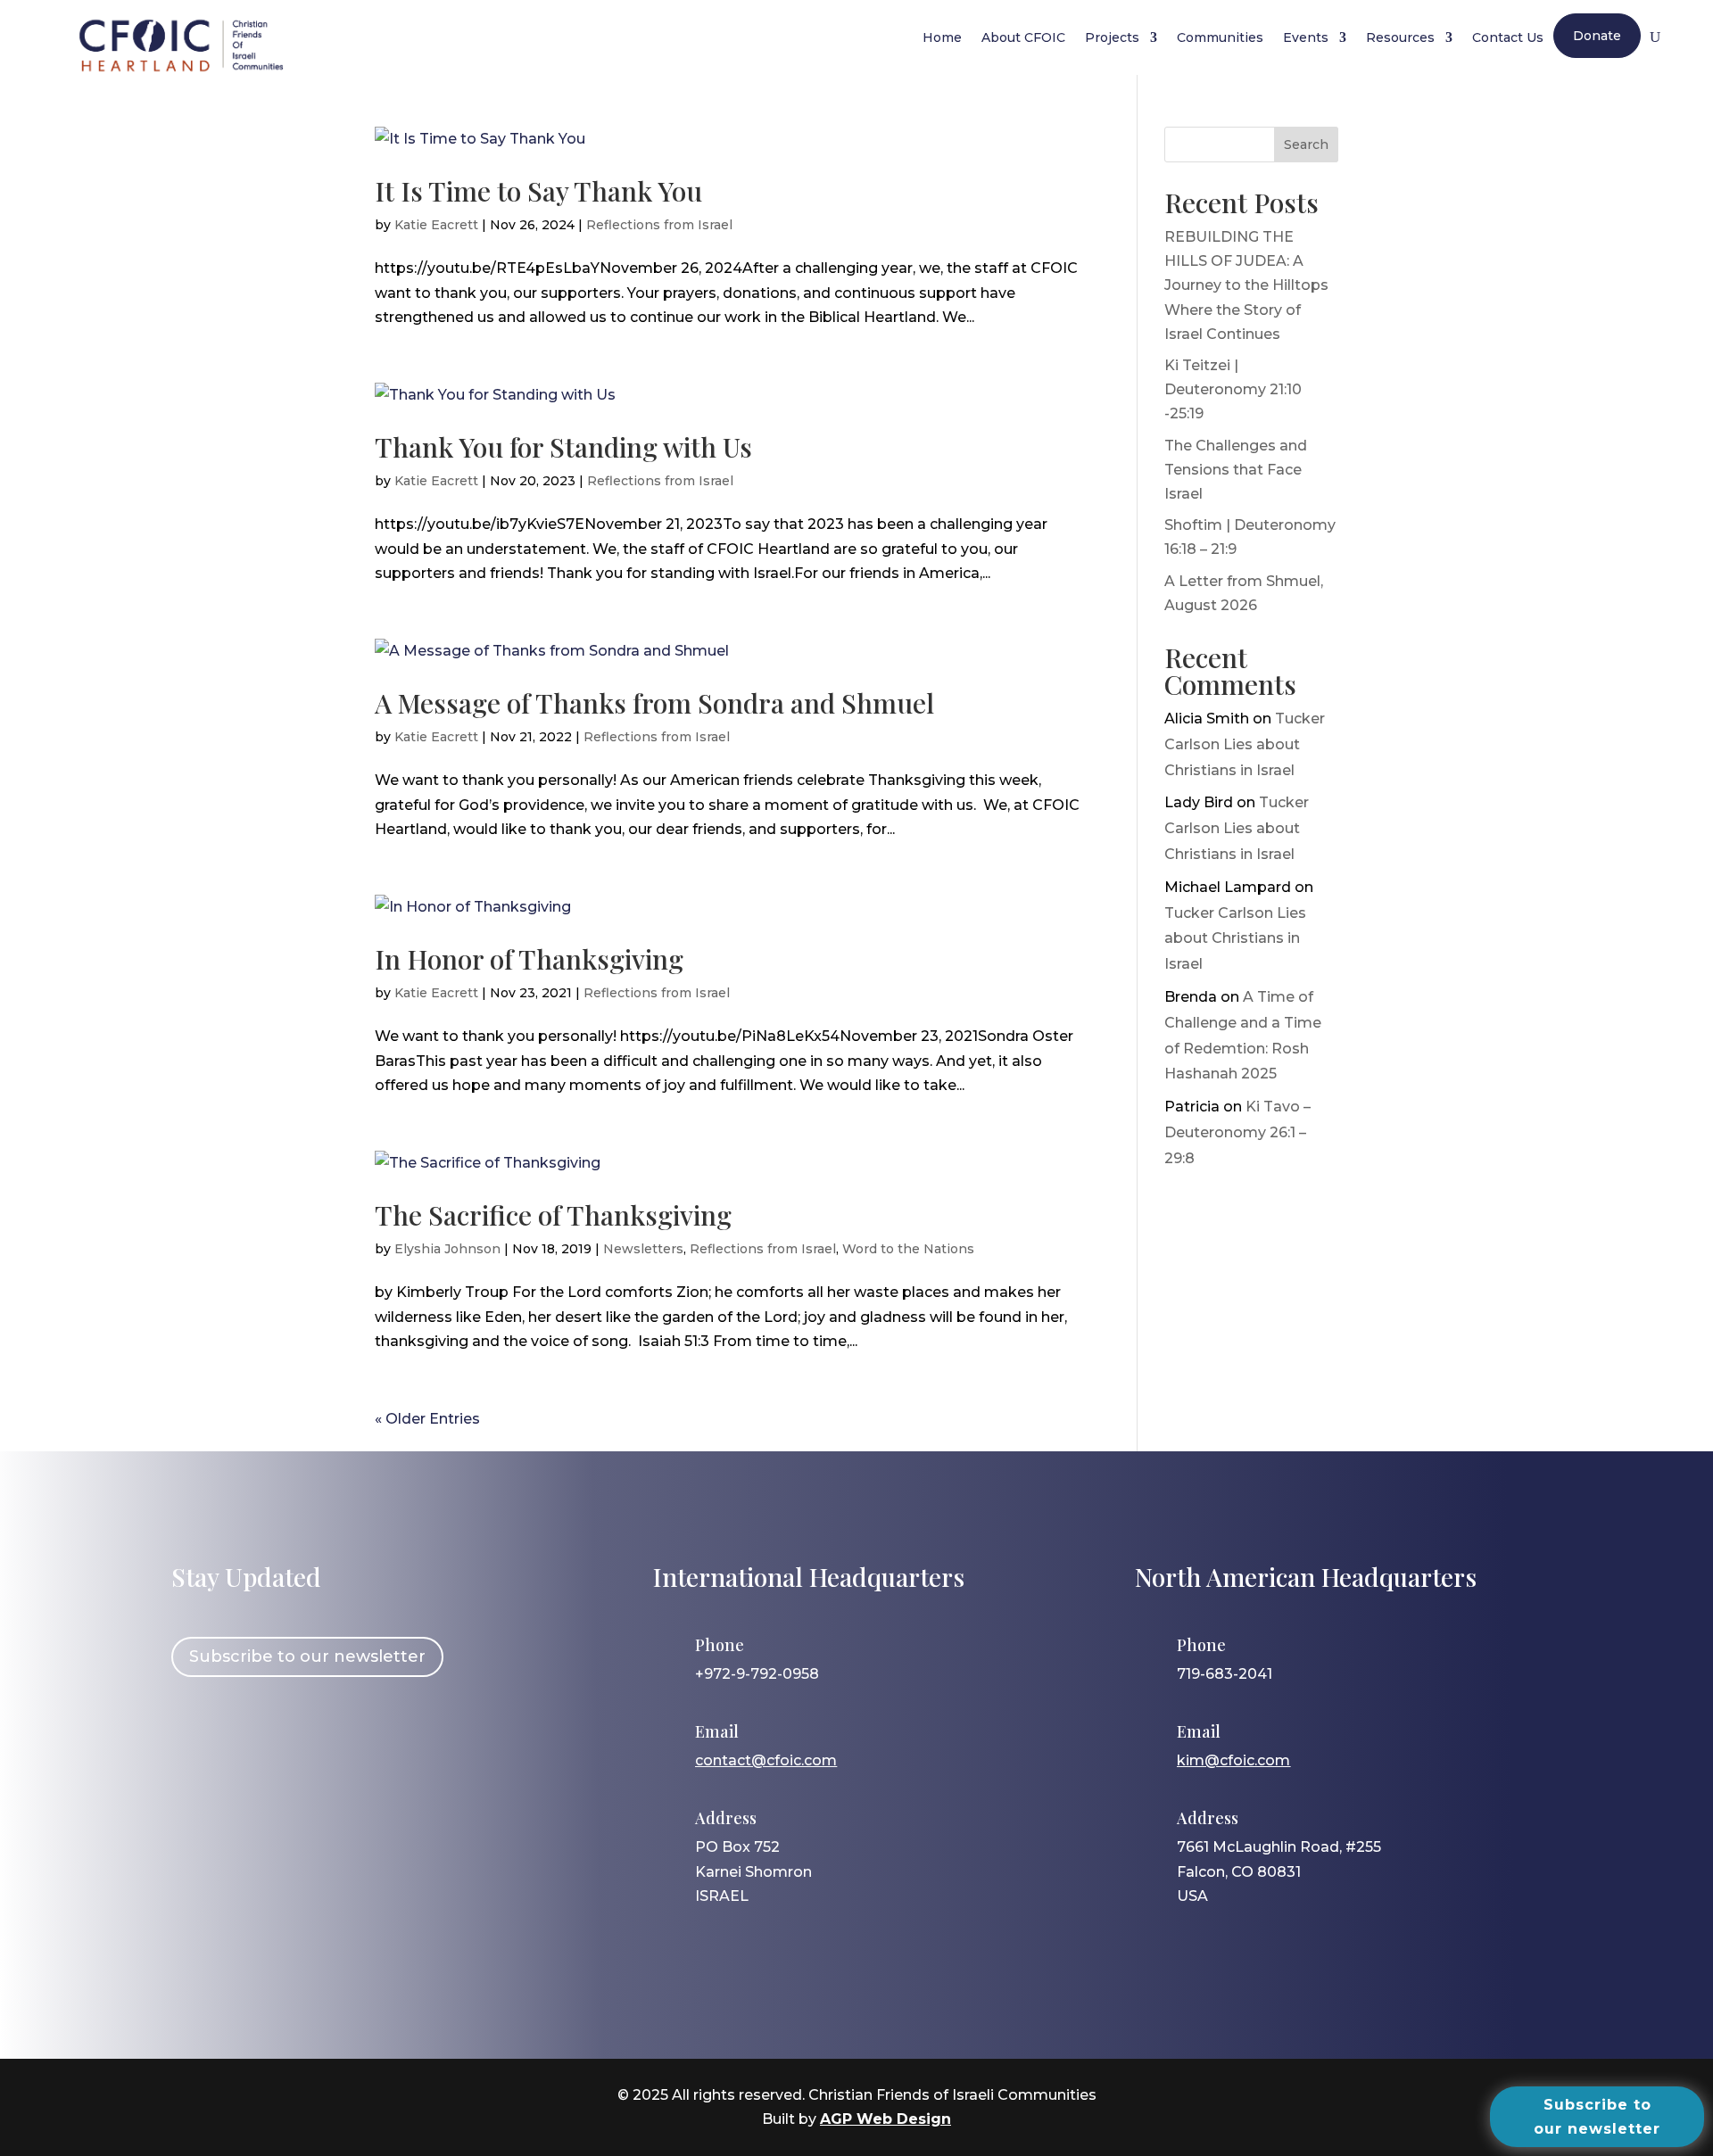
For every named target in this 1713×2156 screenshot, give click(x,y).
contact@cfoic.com (766, 1760)
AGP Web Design (885, 2119)
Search (1306, 145)
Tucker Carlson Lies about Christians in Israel (1245, 744)
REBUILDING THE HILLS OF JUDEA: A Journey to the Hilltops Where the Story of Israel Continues (1246, 285)
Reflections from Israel (659, 225)
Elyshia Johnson (447, 1249)
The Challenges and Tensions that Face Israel (1236, 470)
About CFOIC (1023, 37)
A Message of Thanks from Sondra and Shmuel (654, 703)
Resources (1400, 37)
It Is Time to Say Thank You (538, 191)
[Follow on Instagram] (245, 1737)
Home (942, 37)
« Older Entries (427, 1419)
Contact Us (1508, 37)
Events (1306, 37)
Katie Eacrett (436, 225)
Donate (1597, 36)
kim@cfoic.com (1233, 1760)
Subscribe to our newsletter (307, 1656)
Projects (1112, 37)
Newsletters (643, 1249)
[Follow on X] (297, 1737)
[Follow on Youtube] (349, 1737)
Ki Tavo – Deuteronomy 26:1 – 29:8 (1237, 1132)
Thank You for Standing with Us (563, 447)
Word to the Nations (908, 1249)
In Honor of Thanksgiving (529, 959)
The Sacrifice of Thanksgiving (553, 1215)
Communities (1220, 37)
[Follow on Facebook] (194, 1737)
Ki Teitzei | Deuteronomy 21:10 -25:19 (1233, 389)
